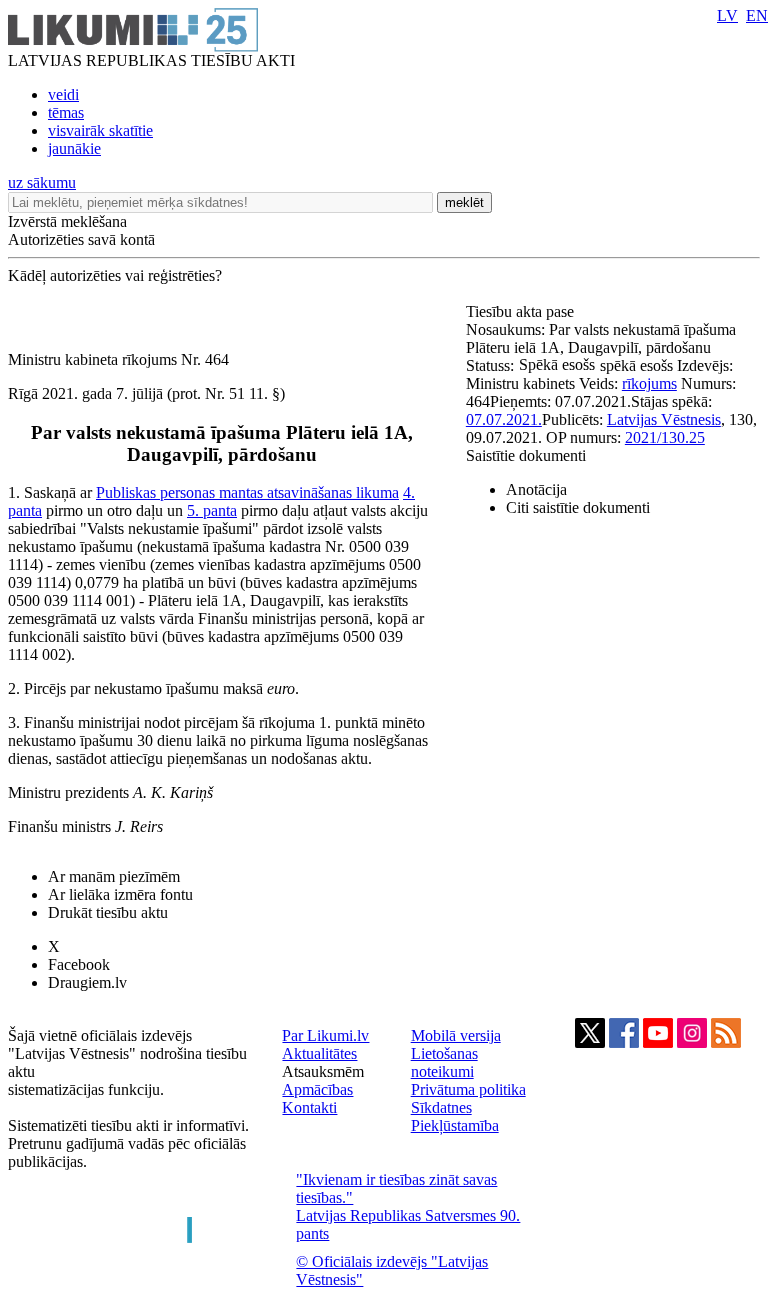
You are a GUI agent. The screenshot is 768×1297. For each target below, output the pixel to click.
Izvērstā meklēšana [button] (67, 221)
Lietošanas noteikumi (444, 1062)
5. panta (212, 510)
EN (757, 15)
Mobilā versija (456, 1035)
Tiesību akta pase (522, 311)
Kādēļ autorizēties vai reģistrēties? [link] (115, 275)
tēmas (66, 112)
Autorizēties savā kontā (81, 239)
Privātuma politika (468, 1089)
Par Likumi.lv (325, 1035)
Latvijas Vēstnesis (664, 419)
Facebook (79, 964)
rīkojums (649, 383)
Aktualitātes (319, 1053)
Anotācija (536, 489)
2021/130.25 (665, 437)
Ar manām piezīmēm (114, 876)
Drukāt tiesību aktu (108, 912)
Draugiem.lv (87, 982)
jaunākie (74, 148)
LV (727, 15)
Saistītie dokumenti (526, 455)
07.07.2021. (504, 419)
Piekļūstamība (455, 1125)
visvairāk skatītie (100, 130)
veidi (63, 94)
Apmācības (317, 1089)
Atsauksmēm (323, 1071)
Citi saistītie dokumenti (578, 507)
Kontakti (309, 1107)
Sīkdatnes (441, 1107)
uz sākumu (42, 182)
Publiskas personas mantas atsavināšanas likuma (247, 492)
